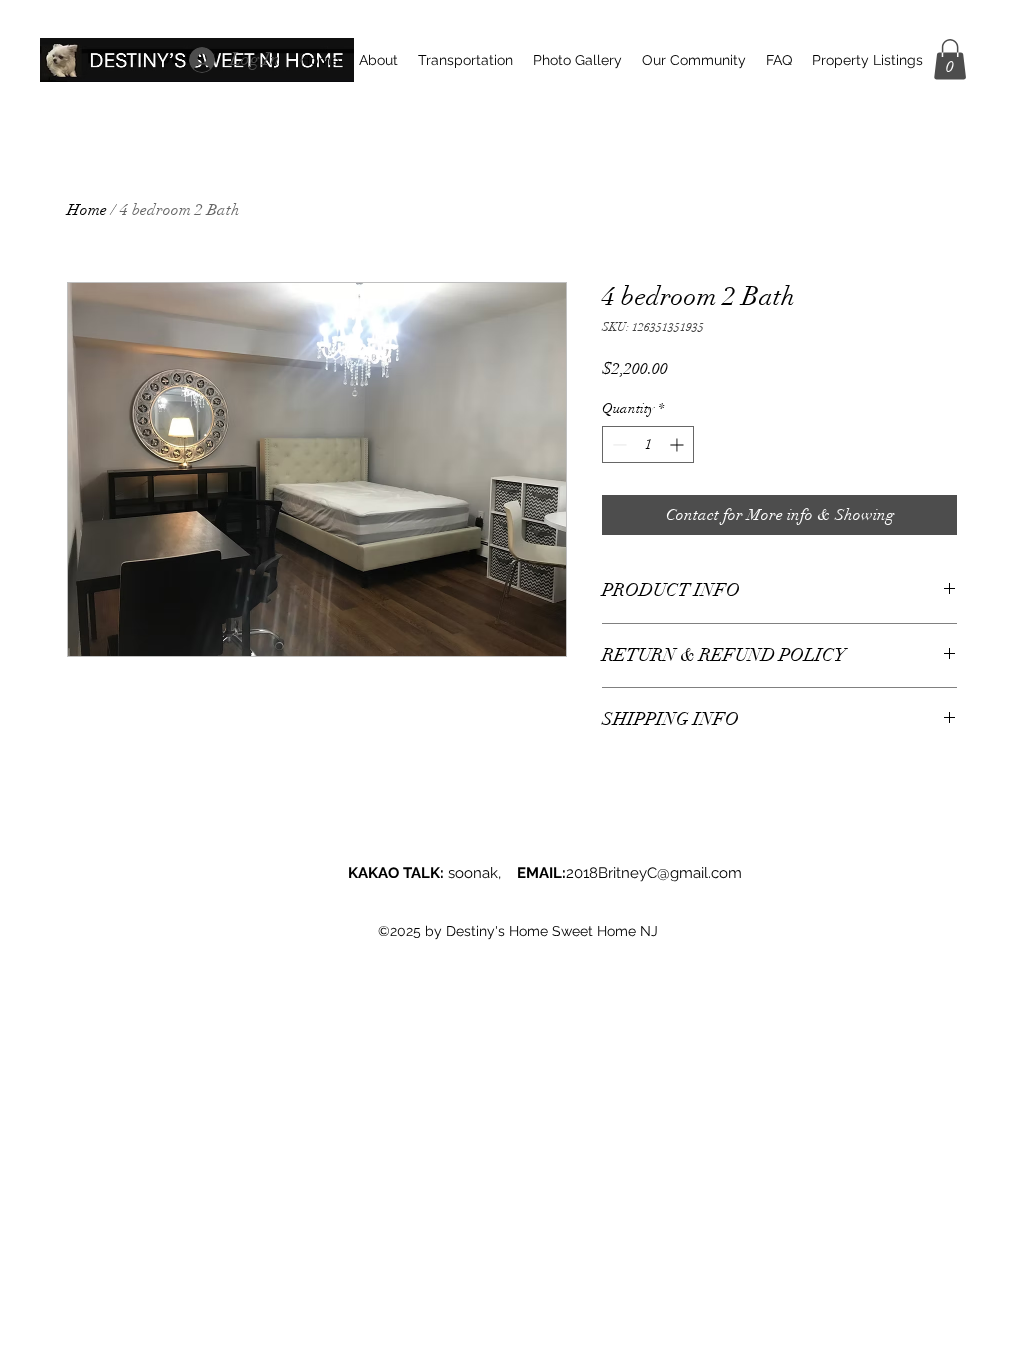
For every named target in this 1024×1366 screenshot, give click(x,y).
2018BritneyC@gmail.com (654, 873)
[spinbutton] (648, 444)
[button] (950, 59)
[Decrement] (617, 444)
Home (87, 210)
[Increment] (678, 444)
